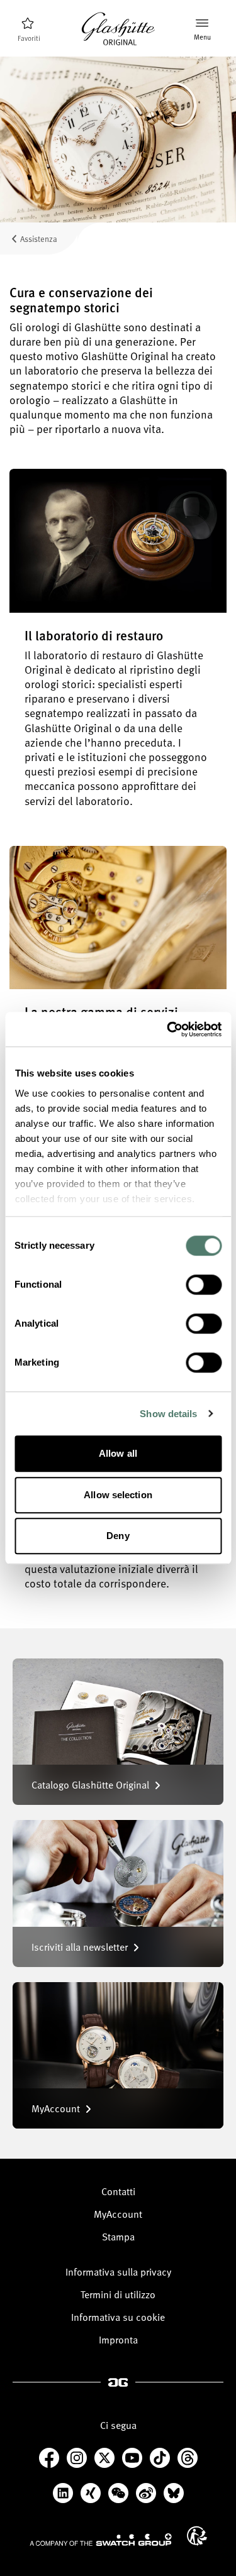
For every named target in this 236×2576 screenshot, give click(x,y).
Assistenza (39, 238)
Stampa (118, 2237)
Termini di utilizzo (118, 2294)
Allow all (118, 1453)
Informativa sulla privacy (118, 2272)
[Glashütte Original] (118, 29)
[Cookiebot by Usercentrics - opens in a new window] (168, 1029)
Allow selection (118, 1495)
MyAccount (118, 2214)
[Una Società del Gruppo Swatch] (101, 2540)
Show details (168, 1414)
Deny (118, 1536)
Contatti (118, 2191)
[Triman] (197, 2536)
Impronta (118, 2340)
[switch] (204, 1285)
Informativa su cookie (118, 2317)
